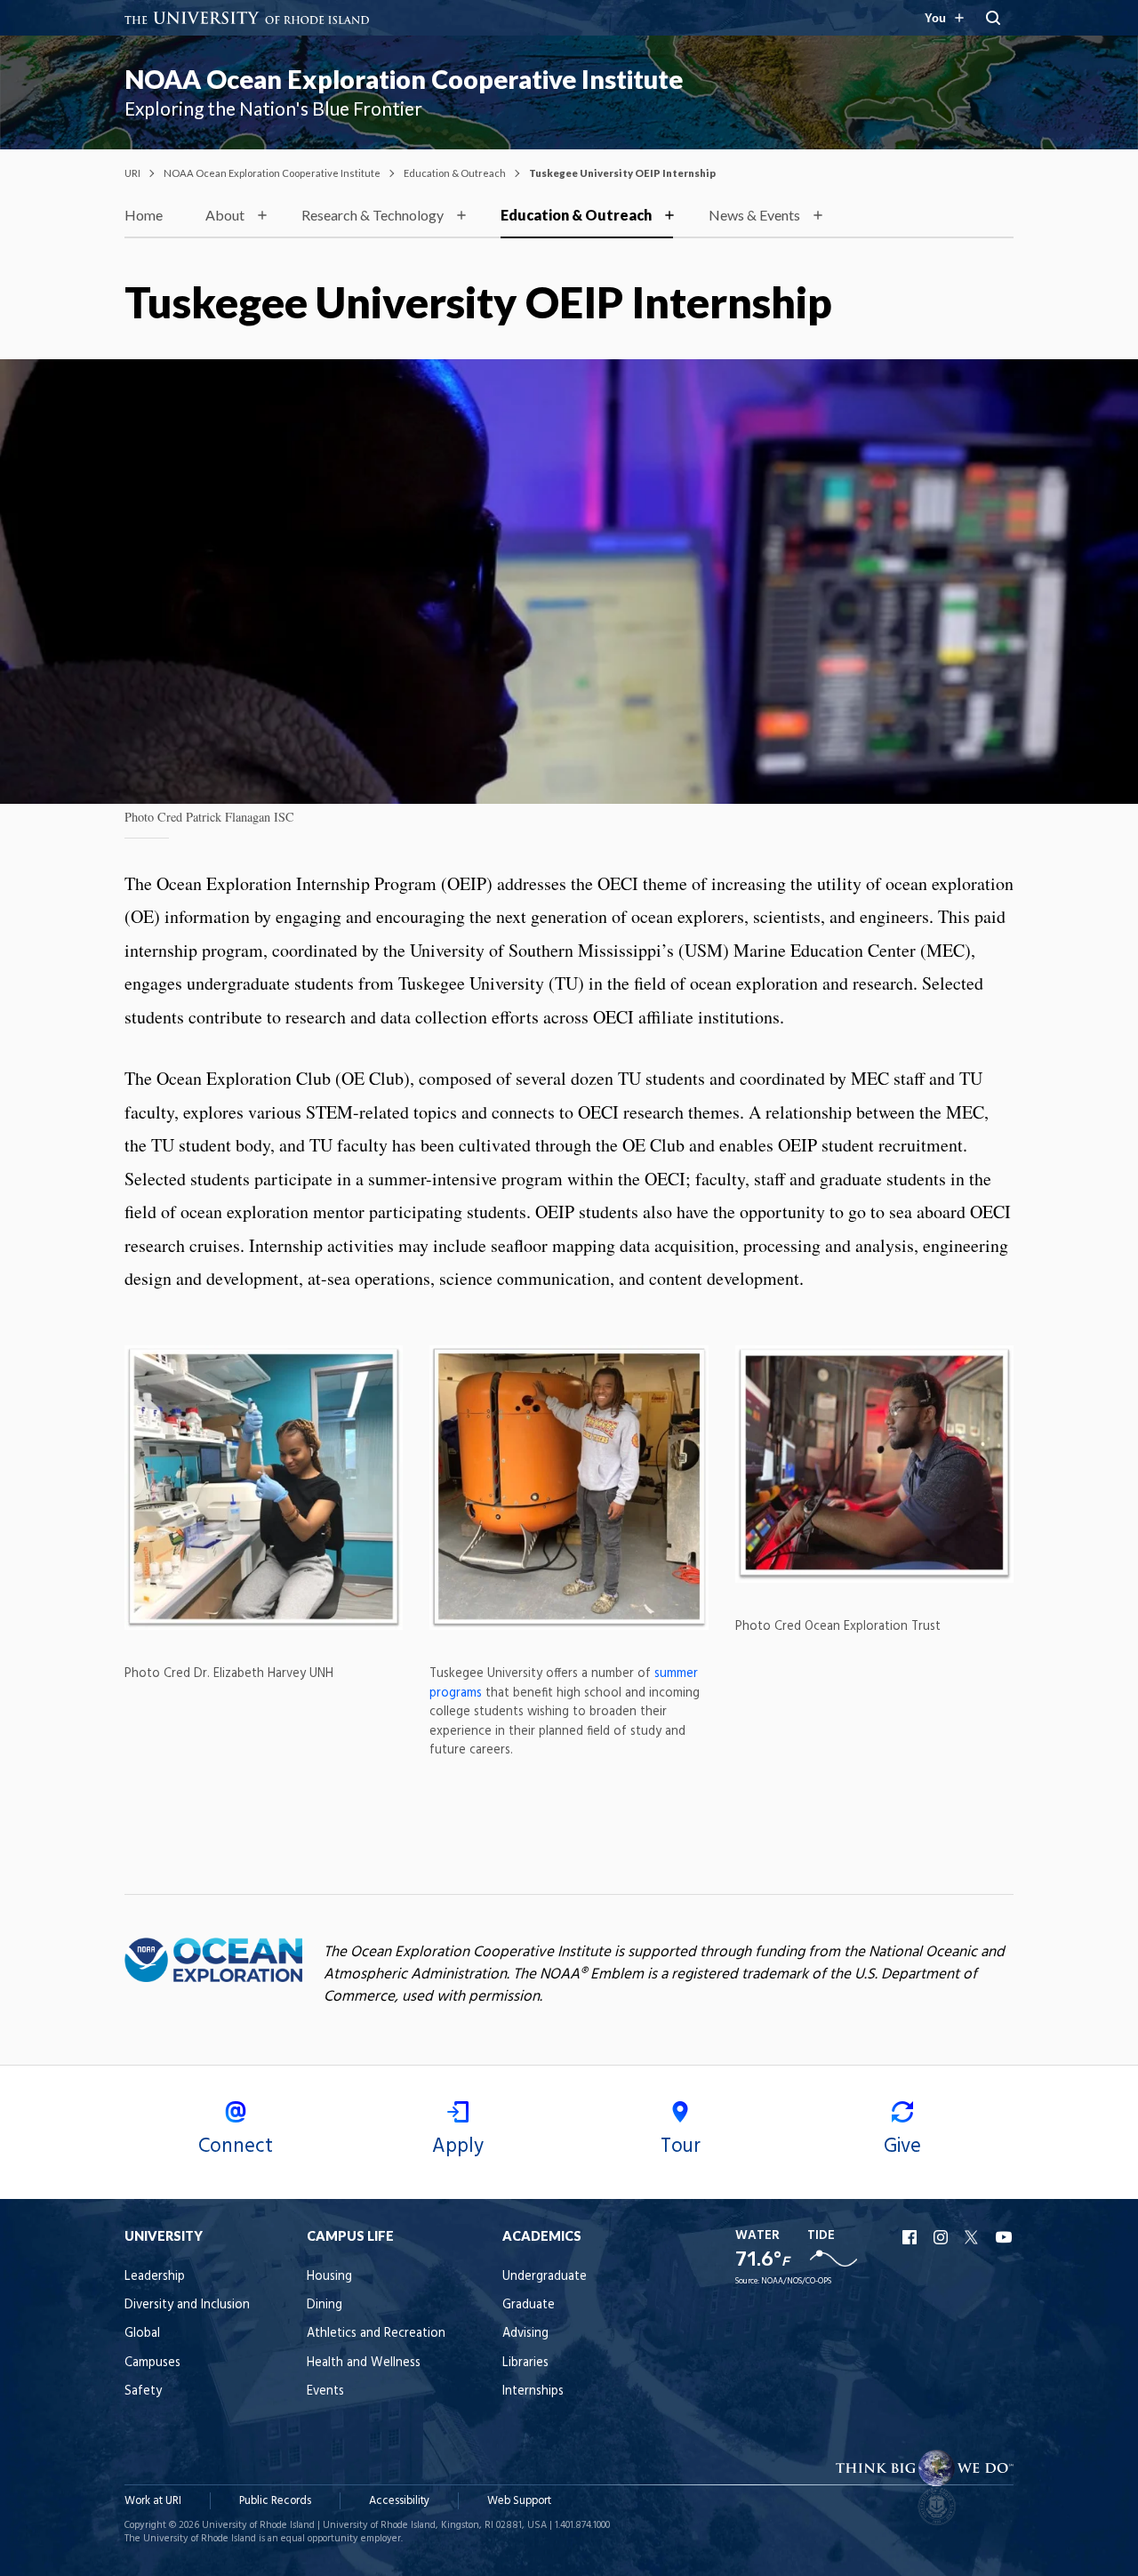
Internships (533, 2391)
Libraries (525, 2363)
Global (142, 2334)
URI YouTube (1005, 2237)
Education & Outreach (455, 173)
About (225, 215)
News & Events (754, 215)
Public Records (275, 2501)
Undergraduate (545, 2277)
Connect (236, 2147)
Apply (458, 2147)
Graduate (529, 2305)
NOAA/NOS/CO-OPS (796, 2281)
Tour (681, 2147)
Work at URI (153, 2501)
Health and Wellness (364, 2363)
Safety (143, 2391)
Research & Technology (373, 215)
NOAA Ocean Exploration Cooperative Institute (404, 79)
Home (144, 215)
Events (325, 2391)
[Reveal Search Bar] (993, 18)
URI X (974, 2237)
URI (132, 173)
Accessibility (399, 2501)
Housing (329, 2277)
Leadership (155, 2277)
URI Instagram (942, 2237)
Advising (525, 2334)
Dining (325, 2305)
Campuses (152, 2363)
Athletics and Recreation (376, 2334)
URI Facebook (911, 2237)
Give (902, 2147)
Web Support (519, 2501)
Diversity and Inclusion (187, 2305)
